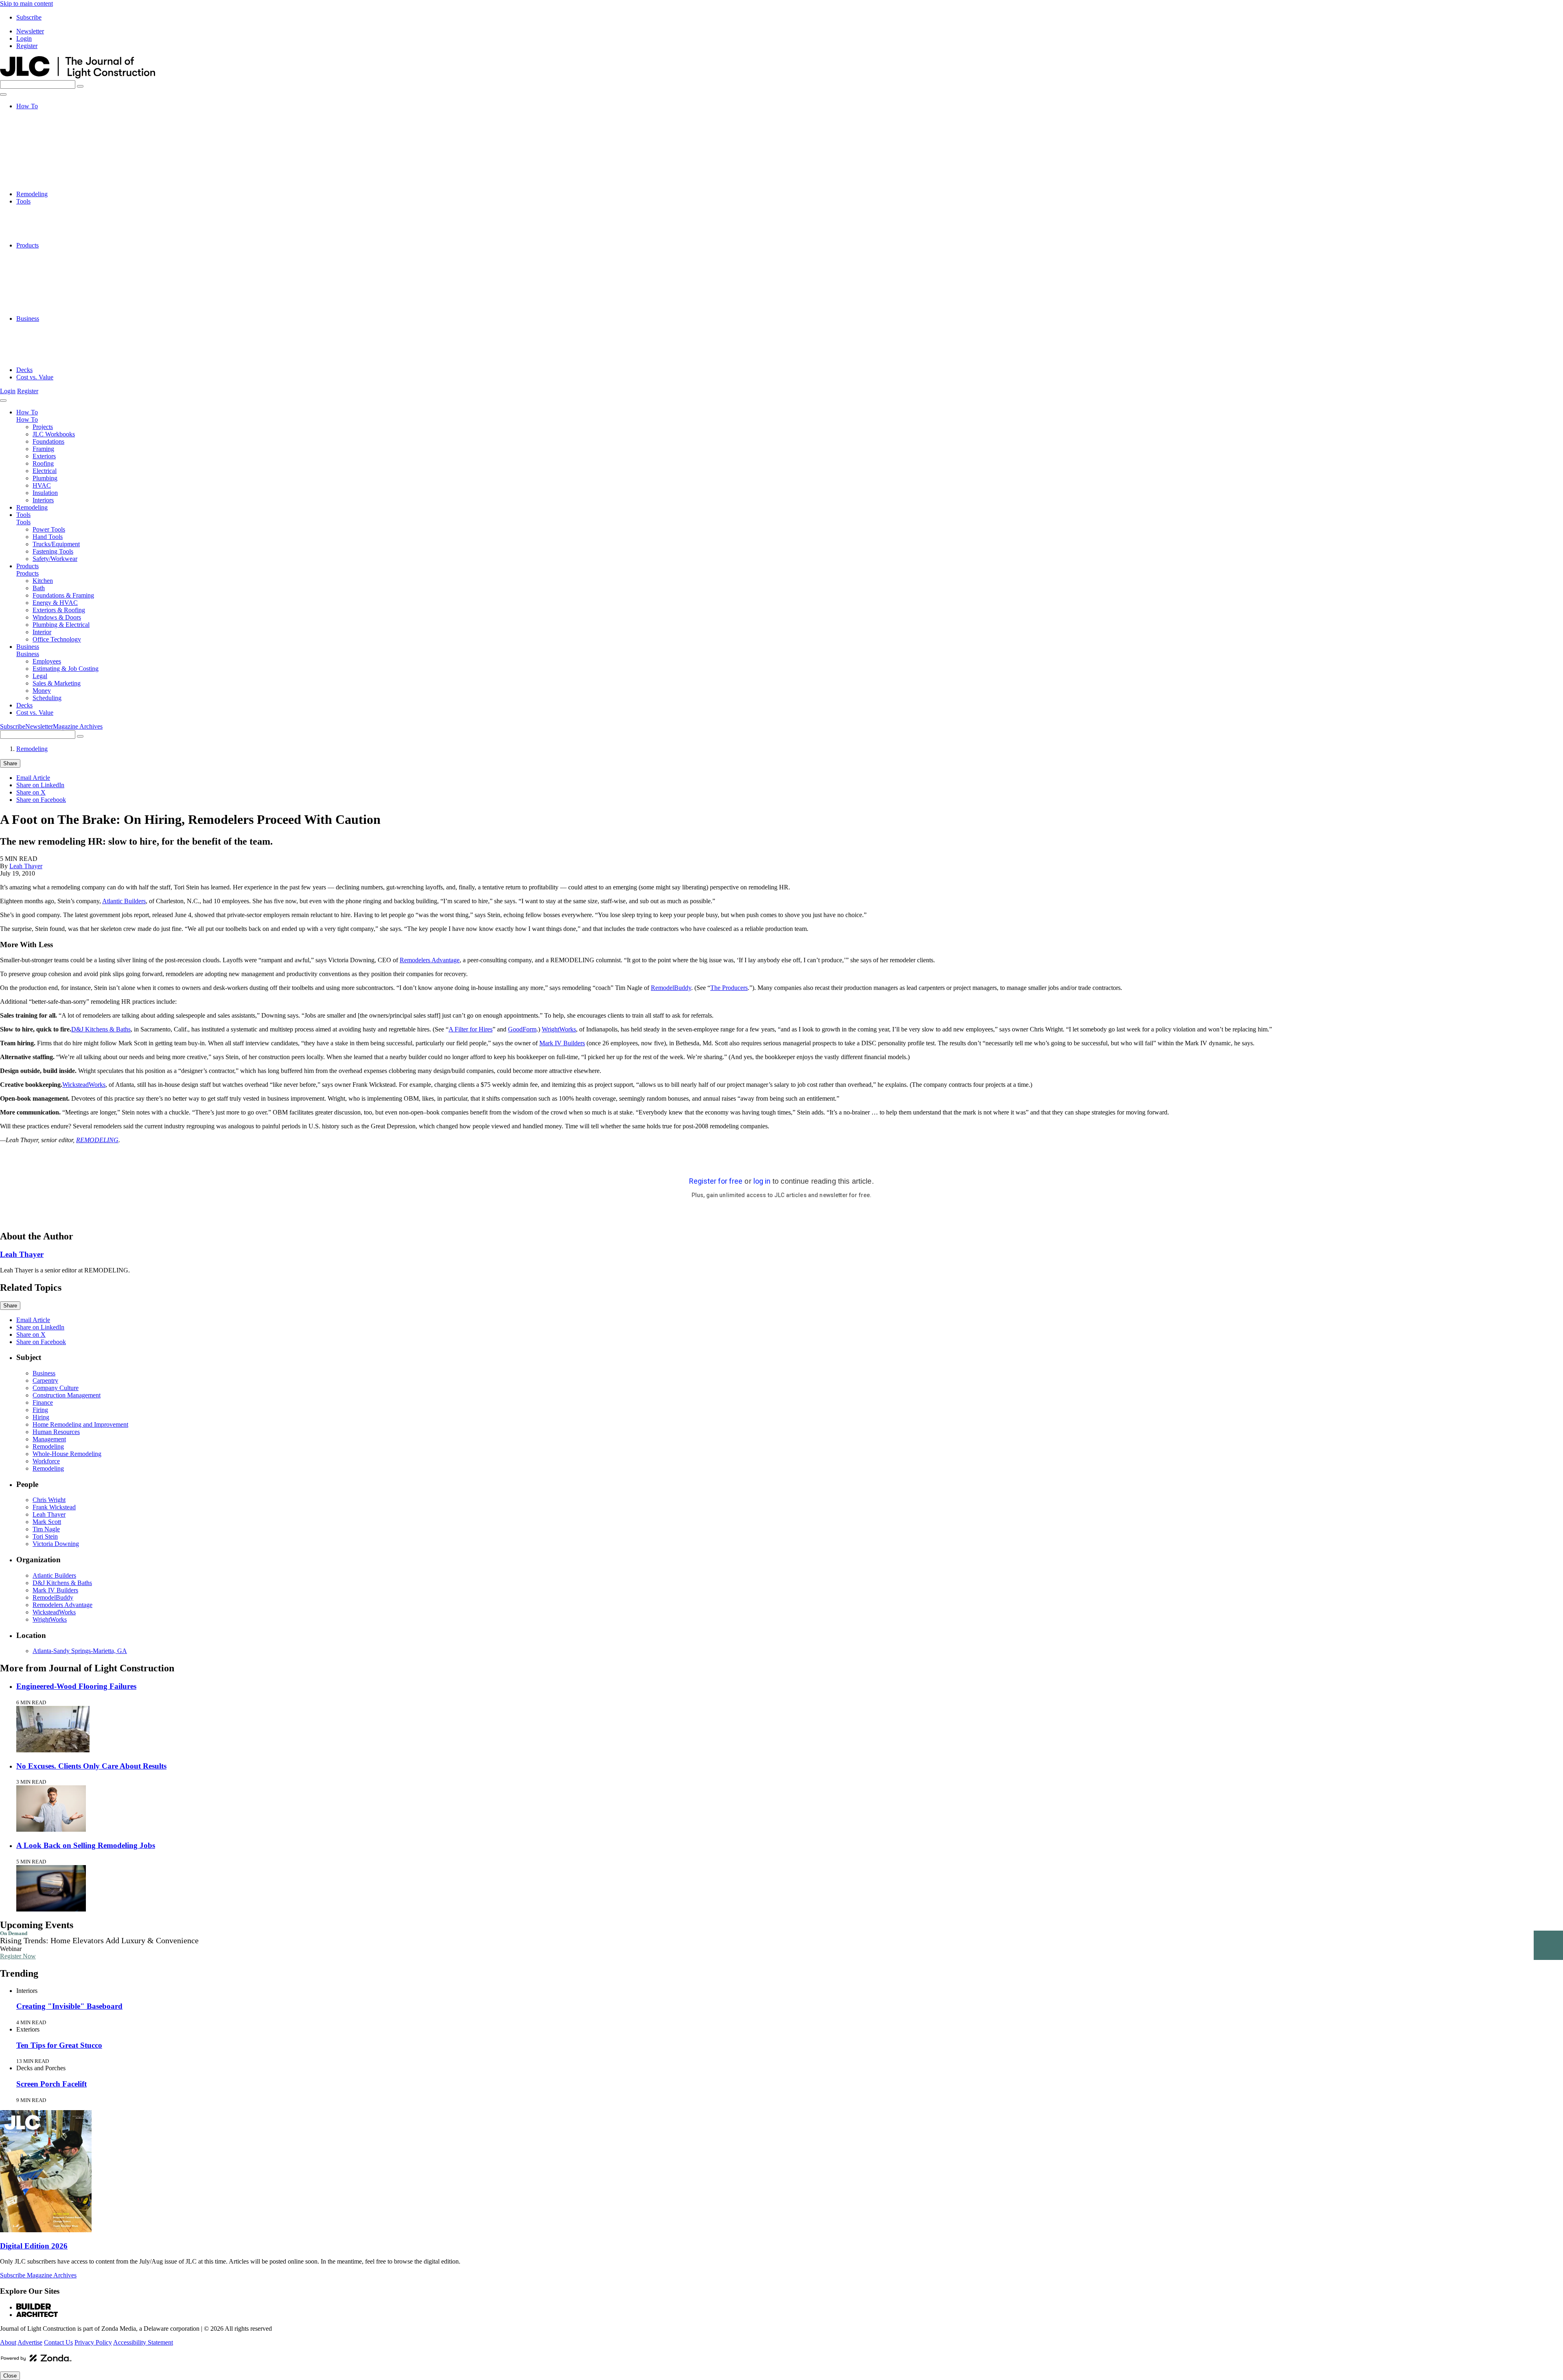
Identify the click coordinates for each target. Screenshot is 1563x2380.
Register (27, 46)
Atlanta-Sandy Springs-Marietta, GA (80, 1651)
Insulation (45, 179)
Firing (40, 1410)
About (8, 2342)
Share (10, 763)
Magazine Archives (78, 726)
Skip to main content (26, 3)
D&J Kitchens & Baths (101, 1029)
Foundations (48, 128)
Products (27, 245)
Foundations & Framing (63, 267)
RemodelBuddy (671, 988)
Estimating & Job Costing (66, 333)
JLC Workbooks (54, 121)
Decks (24, 370)
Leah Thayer (26, 866)
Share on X (31, 792)
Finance (43, 1402)
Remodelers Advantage (430, 960)
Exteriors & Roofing (59, 282)
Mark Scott (47, 1522)
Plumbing (45, 165)
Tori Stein (45, 1536)
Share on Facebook (41, 800)
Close (10, 2376)
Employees (47, 326)
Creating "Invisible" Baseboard (69, 2006)
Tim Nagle (46, 1529)
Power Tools (49, 209)
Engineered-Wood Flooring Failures (76, 1686)
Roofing (43, 150)
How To (27, 106)
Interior (42, 304)
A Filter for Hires (471, 1029)
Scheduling (47, 362)
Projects (43, 113)
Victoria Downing (56, 1544)
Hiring (41, 1417)
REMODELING (97, 1140)
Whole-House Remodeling (67, 1454)
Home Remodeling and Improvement (80, 1424)
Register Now (18, 1956)
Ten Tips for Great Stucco (59, 2045)
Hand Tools (48, 216)
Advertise (30, 2342)
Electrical (45, 157)
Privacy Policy (93, 2342)
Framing (43, 135)
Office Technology (57, 311)
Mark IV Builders (562, 1043)
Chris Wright (49, 1500)
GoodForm (522, 1029)
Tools (23, 201)
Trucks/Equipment (56, 223)
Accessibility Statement (143, 2342)
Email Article (33, 778)
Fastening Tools (53, 231)
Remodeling (32, 194)
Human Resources (56, 1432)
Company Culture (56, 1388)
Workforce (46, 1461)
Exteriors (44, 143)
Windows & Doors (57, 289)
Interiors (43, 187)
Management (49, 1439)
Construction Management (67, 1395)
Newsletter (30, 31)
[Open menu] (3, 94)
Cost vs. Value (35, 377)
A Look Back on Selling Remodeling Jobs (86, 1845)
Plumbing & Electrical (61, 297)
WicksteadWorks (84, 1085)
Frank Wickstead (54, 1507)
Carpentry (45, 1380)
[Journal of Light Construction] (78, 76)
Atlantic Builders (124, 901)
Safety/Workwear (55, 238)
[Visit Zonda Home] (36, 2361)
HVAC (42, 172)
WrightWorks (559, 1029)
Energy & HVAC (55, 275)
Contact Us (58, 2342)
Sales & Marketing (57, 348)
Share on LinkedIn (40, 785)
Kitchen (43, 253)
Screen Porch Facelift (51, 2084)
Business (28, 319)
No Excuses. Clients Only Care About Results (91, 1766)
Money (42, 355)
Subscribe (29, 17)
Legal (40, 340)
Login (24, 38)
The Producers (729, 988)
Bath (39, 260)
